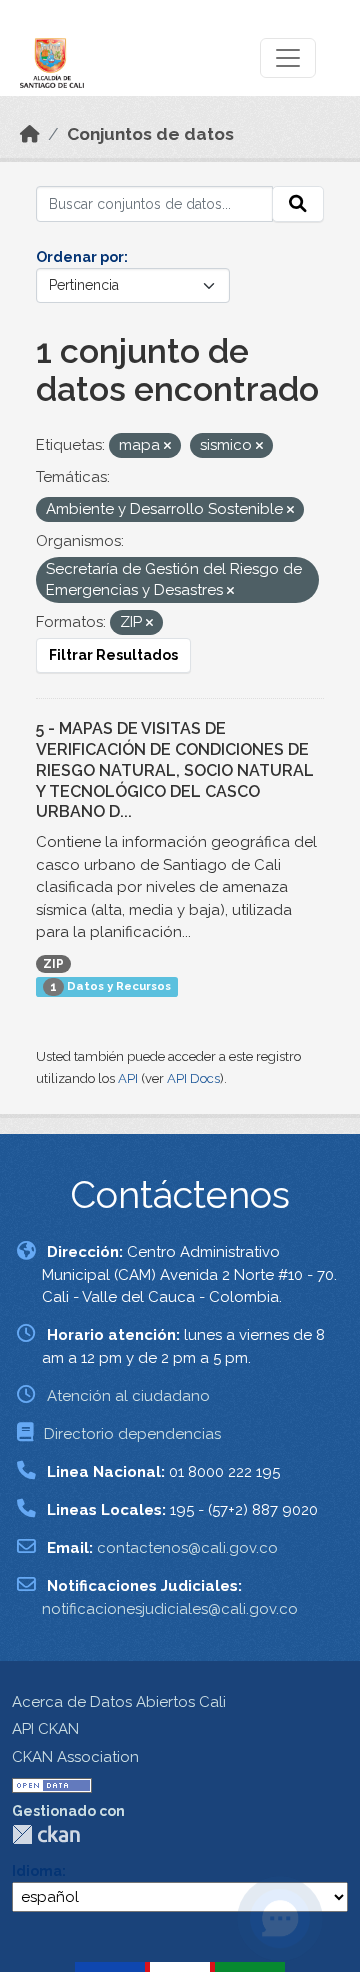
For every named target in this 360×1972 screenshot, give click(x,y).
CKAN (46, 1834)
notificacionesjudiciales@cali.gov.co (170, 1609)
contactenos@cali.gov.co (187, 1548)
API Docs (193, 1078)
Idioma (37, 1871)
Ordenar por (80, 257)
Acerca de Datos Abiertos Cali (119, 1702)
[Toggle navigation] (288, 58)
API (128, 1078)
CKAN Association (75, 1757)
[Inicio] (30, 134)
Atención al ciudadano (128, 1396)
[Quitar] (167, 446)
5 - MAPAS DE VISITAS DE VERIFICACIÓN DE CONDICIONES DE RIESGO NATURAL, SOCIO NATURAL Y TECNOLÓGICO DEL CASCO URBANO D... (175, 770)
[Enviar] (298, 204)
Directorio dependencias (132, 1434)
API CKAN (45, 1729)
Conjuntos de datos (150, 134)
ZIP (53, 964)
